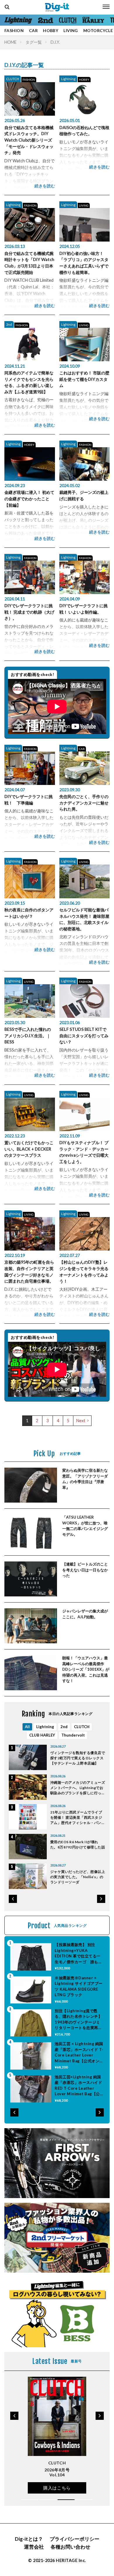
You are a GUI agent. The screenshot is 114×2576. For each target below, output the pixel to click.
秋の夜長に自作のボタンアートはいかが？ (29, 913)
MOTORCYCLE (98, 30)
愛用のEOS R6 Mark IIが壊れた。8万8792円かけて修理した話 (78, 1845)
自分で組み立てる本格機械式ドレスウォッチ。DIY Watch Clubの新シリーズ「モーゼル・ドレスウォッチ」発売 (29, 140)
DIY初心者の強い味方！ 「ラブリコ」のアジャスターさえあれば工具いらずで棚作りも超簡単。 (84, 263)
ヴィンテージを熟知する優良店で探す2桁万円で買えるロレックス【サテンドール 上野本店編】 (78, 1758)
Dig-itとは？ (29, 2539)
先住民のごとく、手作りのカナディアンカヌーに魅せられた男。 (84, 803)
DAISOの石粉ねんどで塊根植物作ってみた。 (84, 131)
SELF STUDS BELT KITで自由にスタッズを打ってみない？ (84, 1036)
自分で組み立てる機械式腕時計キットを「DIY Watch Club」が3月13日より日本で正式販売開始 (29, 263)
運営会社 (34, 2547)
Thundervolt (73, 1735)
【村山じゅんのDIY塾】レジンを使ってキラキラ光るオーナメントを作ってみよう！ (84, 1272)
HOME (11, 42)
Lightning (68, 79)
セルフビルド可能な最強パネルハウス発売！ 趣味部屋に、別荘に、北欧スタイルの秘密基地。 (84, 919)
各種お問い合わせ (70, 2547)
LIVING (71, 30)
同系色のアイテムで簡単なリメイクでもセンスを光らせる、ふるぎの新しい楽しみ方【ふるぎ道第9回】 (29, 382)
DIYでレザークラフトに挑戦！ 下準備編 (28, 800)
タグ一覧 (34, 42)
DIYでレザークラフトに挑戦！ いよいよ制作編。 (83, 609)
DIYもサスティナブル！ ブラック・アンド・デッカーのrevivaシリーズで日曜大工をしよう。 (84, 1152)
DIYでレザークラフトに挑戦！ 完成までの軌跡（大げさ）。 (29, 612)
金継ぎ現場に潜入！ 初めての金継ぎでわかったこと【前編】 (29, 499)
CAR (33, 30)
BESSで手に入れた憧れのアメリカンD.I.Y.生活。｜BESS (28, 1036)
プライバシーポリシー (75, 2539)
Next (81, 1421)
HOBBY (51, 30)
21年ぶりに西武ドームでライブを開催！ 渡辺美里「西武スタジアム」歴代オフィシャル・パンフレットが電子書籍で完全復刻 (78, 1818)
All (27, 1727)
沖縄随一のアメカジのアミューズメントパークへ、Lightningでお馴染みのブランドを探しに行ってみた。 (78, 1788)
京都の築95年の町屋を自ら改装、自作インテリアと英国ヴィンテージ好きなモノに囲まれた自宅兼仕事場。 (29, 1272)
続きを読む (45, 186)
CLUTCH (13, 79)
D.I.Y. (55, 42)
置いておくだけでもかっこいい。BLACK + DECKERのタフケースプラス (29, 1149)
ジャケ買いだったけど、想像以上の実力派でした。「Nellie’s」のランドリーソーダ (78, 1877)
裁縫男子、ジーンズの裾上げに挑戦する (84, 495)
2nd (9, 324)
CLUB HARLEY (42, 1735)
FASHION (14, 30)
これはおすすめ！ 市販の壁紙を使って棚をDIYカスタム (84, 379)
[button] (13, 1899)
